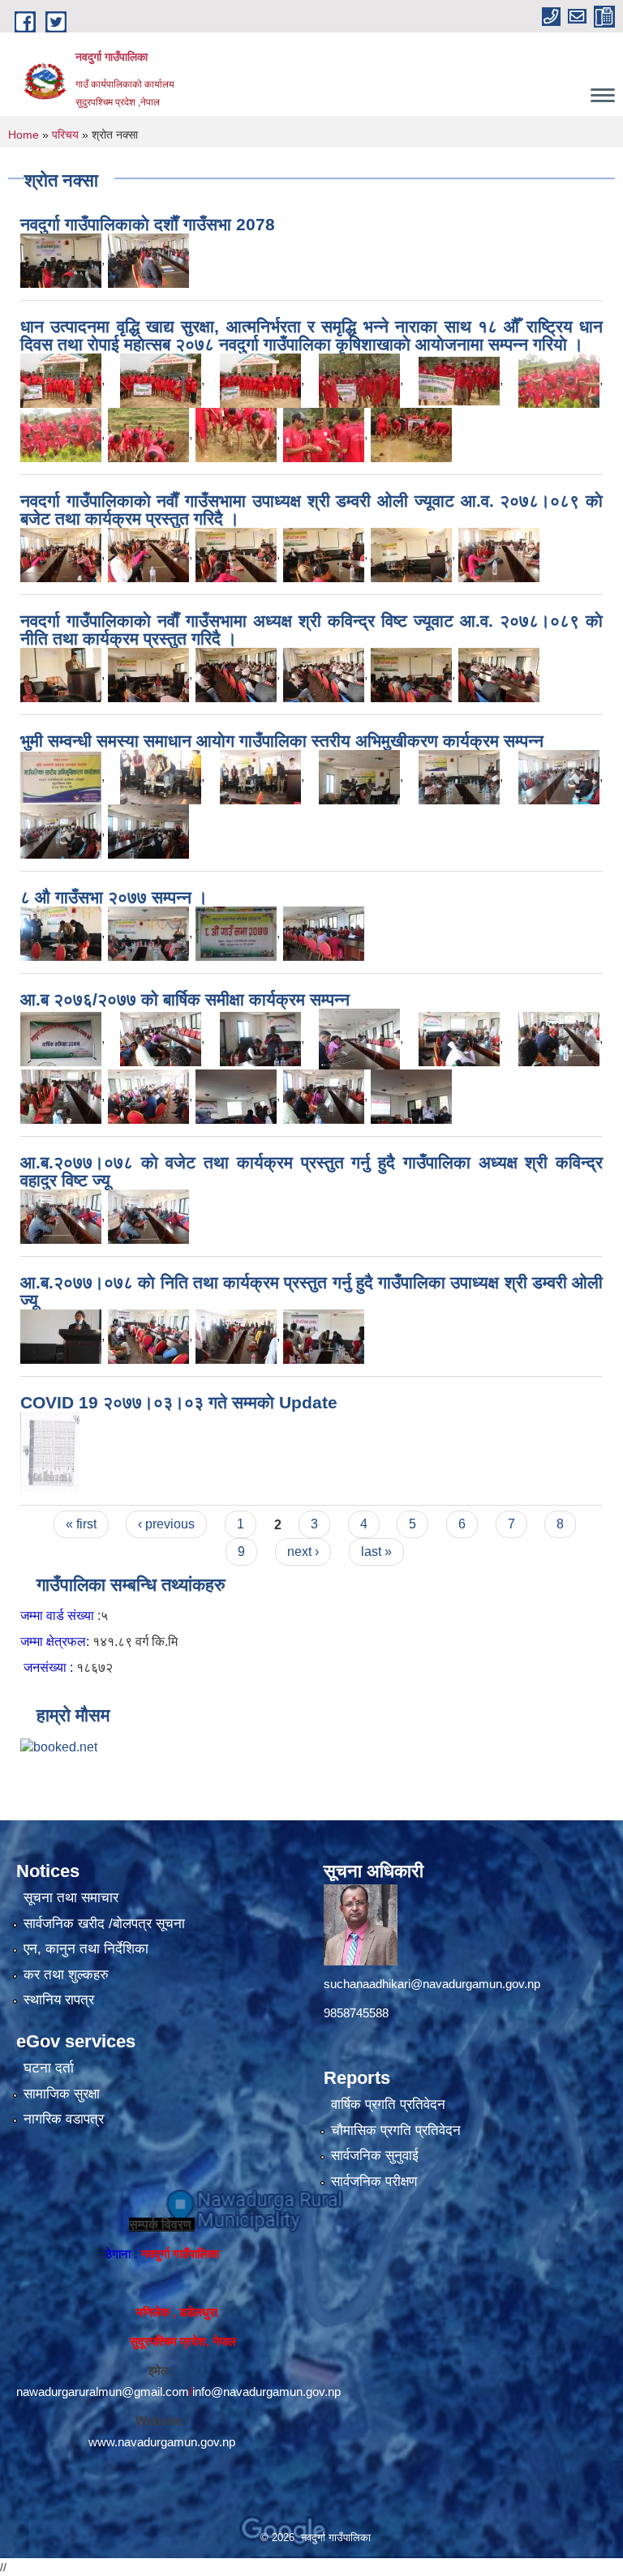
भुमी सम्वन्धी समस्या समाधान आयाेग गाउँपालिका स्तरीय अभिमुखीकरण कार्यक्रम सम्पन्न (282, 741)
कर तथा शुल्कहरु (66, 1975)
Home (24, 135)
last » (376, 1552)
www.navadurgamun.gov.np (162, 2442)
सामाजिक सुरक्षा (62, 2094)
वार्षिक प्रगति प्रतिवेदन (388, 2105)
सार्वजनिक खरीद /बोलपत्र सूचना (104, 1924)
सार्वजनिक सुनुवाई (375, 2156)
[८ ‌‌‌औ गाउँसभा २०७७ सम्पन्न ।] (61, 933)
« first (81, 1524)
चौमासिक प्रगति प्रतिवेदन (396, 2130)
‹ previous (166, 1524)
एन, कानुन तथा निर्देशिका (86, 1949)
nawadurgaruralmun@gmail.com (103, 2392)
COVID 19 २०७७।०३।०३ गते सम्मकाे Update (179, 1402)
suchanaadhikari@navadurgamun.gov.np (432, 1984)
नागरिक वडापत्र (64, 2119)
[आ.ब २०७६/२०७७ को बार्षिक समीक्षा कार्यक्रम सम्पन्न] (61, 1038)
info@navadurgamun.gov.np (266, 2392)
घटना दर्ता (49, 2068)
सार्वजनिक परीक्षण (374, 2182)
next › (303, 1552)
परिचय (65, 135)
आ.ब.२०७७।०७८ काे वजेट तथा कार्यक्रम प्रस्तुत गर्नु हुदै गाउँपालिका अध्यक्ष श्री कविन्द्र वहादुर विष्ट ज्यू (311, 1171)
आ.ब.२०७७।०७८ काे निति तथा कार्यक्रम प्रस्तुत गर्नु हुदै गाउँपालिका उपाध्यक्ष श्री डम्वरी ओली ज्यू (311, 1291)
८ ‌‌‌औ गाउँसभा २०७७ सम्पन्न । (114, 897)
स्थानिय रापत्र (59, 2000)
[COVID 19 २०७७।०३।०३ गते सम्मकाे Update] (50, 1452)
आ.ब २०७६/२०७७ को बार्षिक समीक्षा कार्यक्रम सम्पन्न (185, 999)
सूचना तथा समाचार (71, 1898)
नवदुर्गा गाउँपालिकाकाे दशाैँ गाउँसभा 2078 (148, 224)
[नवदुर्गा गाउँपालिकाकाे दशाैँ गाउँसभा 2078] (61, 260)
